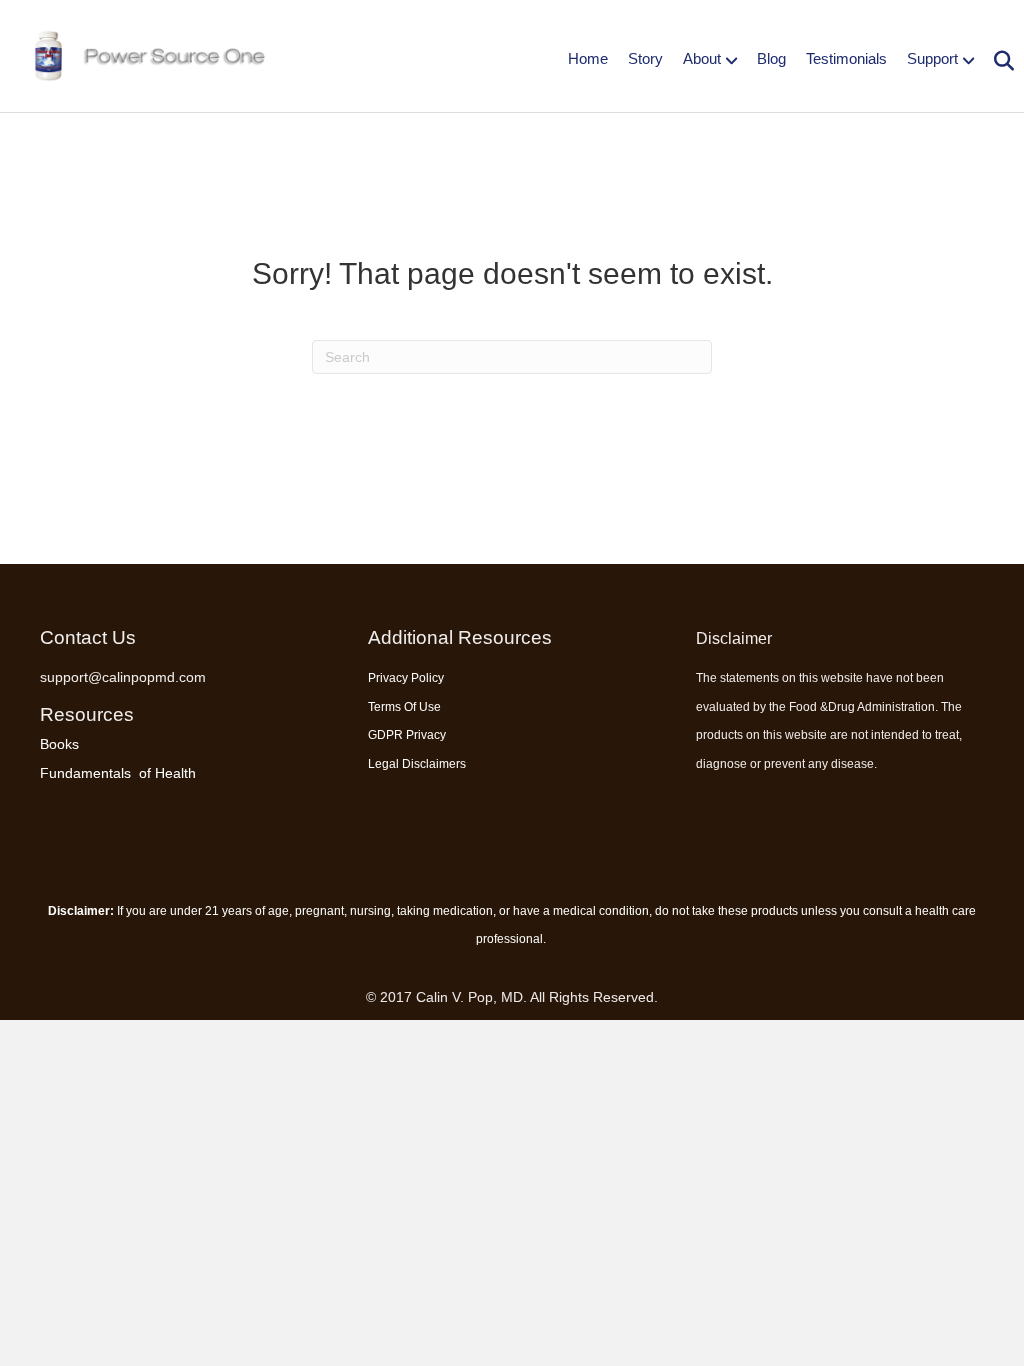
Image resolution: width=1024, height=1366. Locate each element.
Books (59, 744)
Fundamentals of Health (118, 773)
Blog (771, 58)
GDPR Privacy (407, 735)
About (702, 58)
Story (645, 58)
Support (932, 58)
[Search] (996, 61)
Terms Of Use (404, 707)
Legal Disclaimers (417, 764)
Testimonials (846, 58)
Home (588, 58)
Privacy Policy (406, 678)
